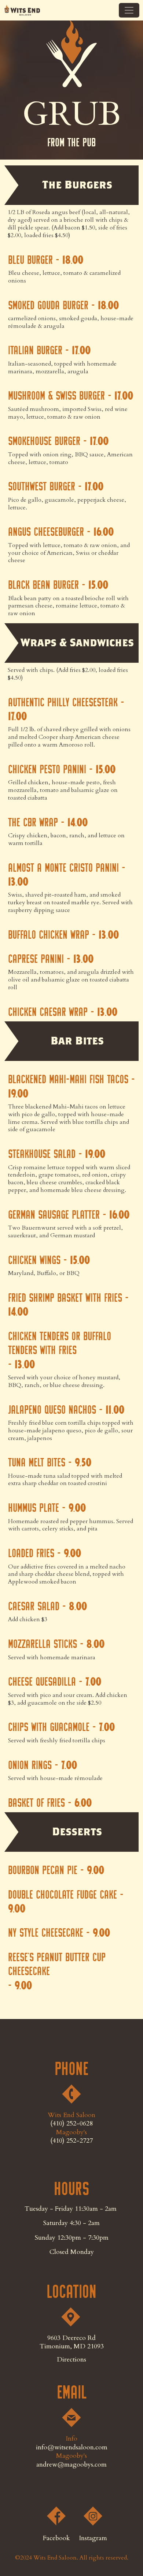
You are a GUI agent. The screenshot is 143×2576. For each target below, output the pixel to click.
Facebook (56, 2538)
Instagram (93, 2538)
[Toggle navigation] (129, 10)
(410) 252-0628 (71, 2123)
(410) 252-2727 (71, 2141)
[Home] (22, 10)
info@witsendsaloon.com (72, 2447)
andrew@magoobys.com (71, 2465)
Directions (71, 2360)
